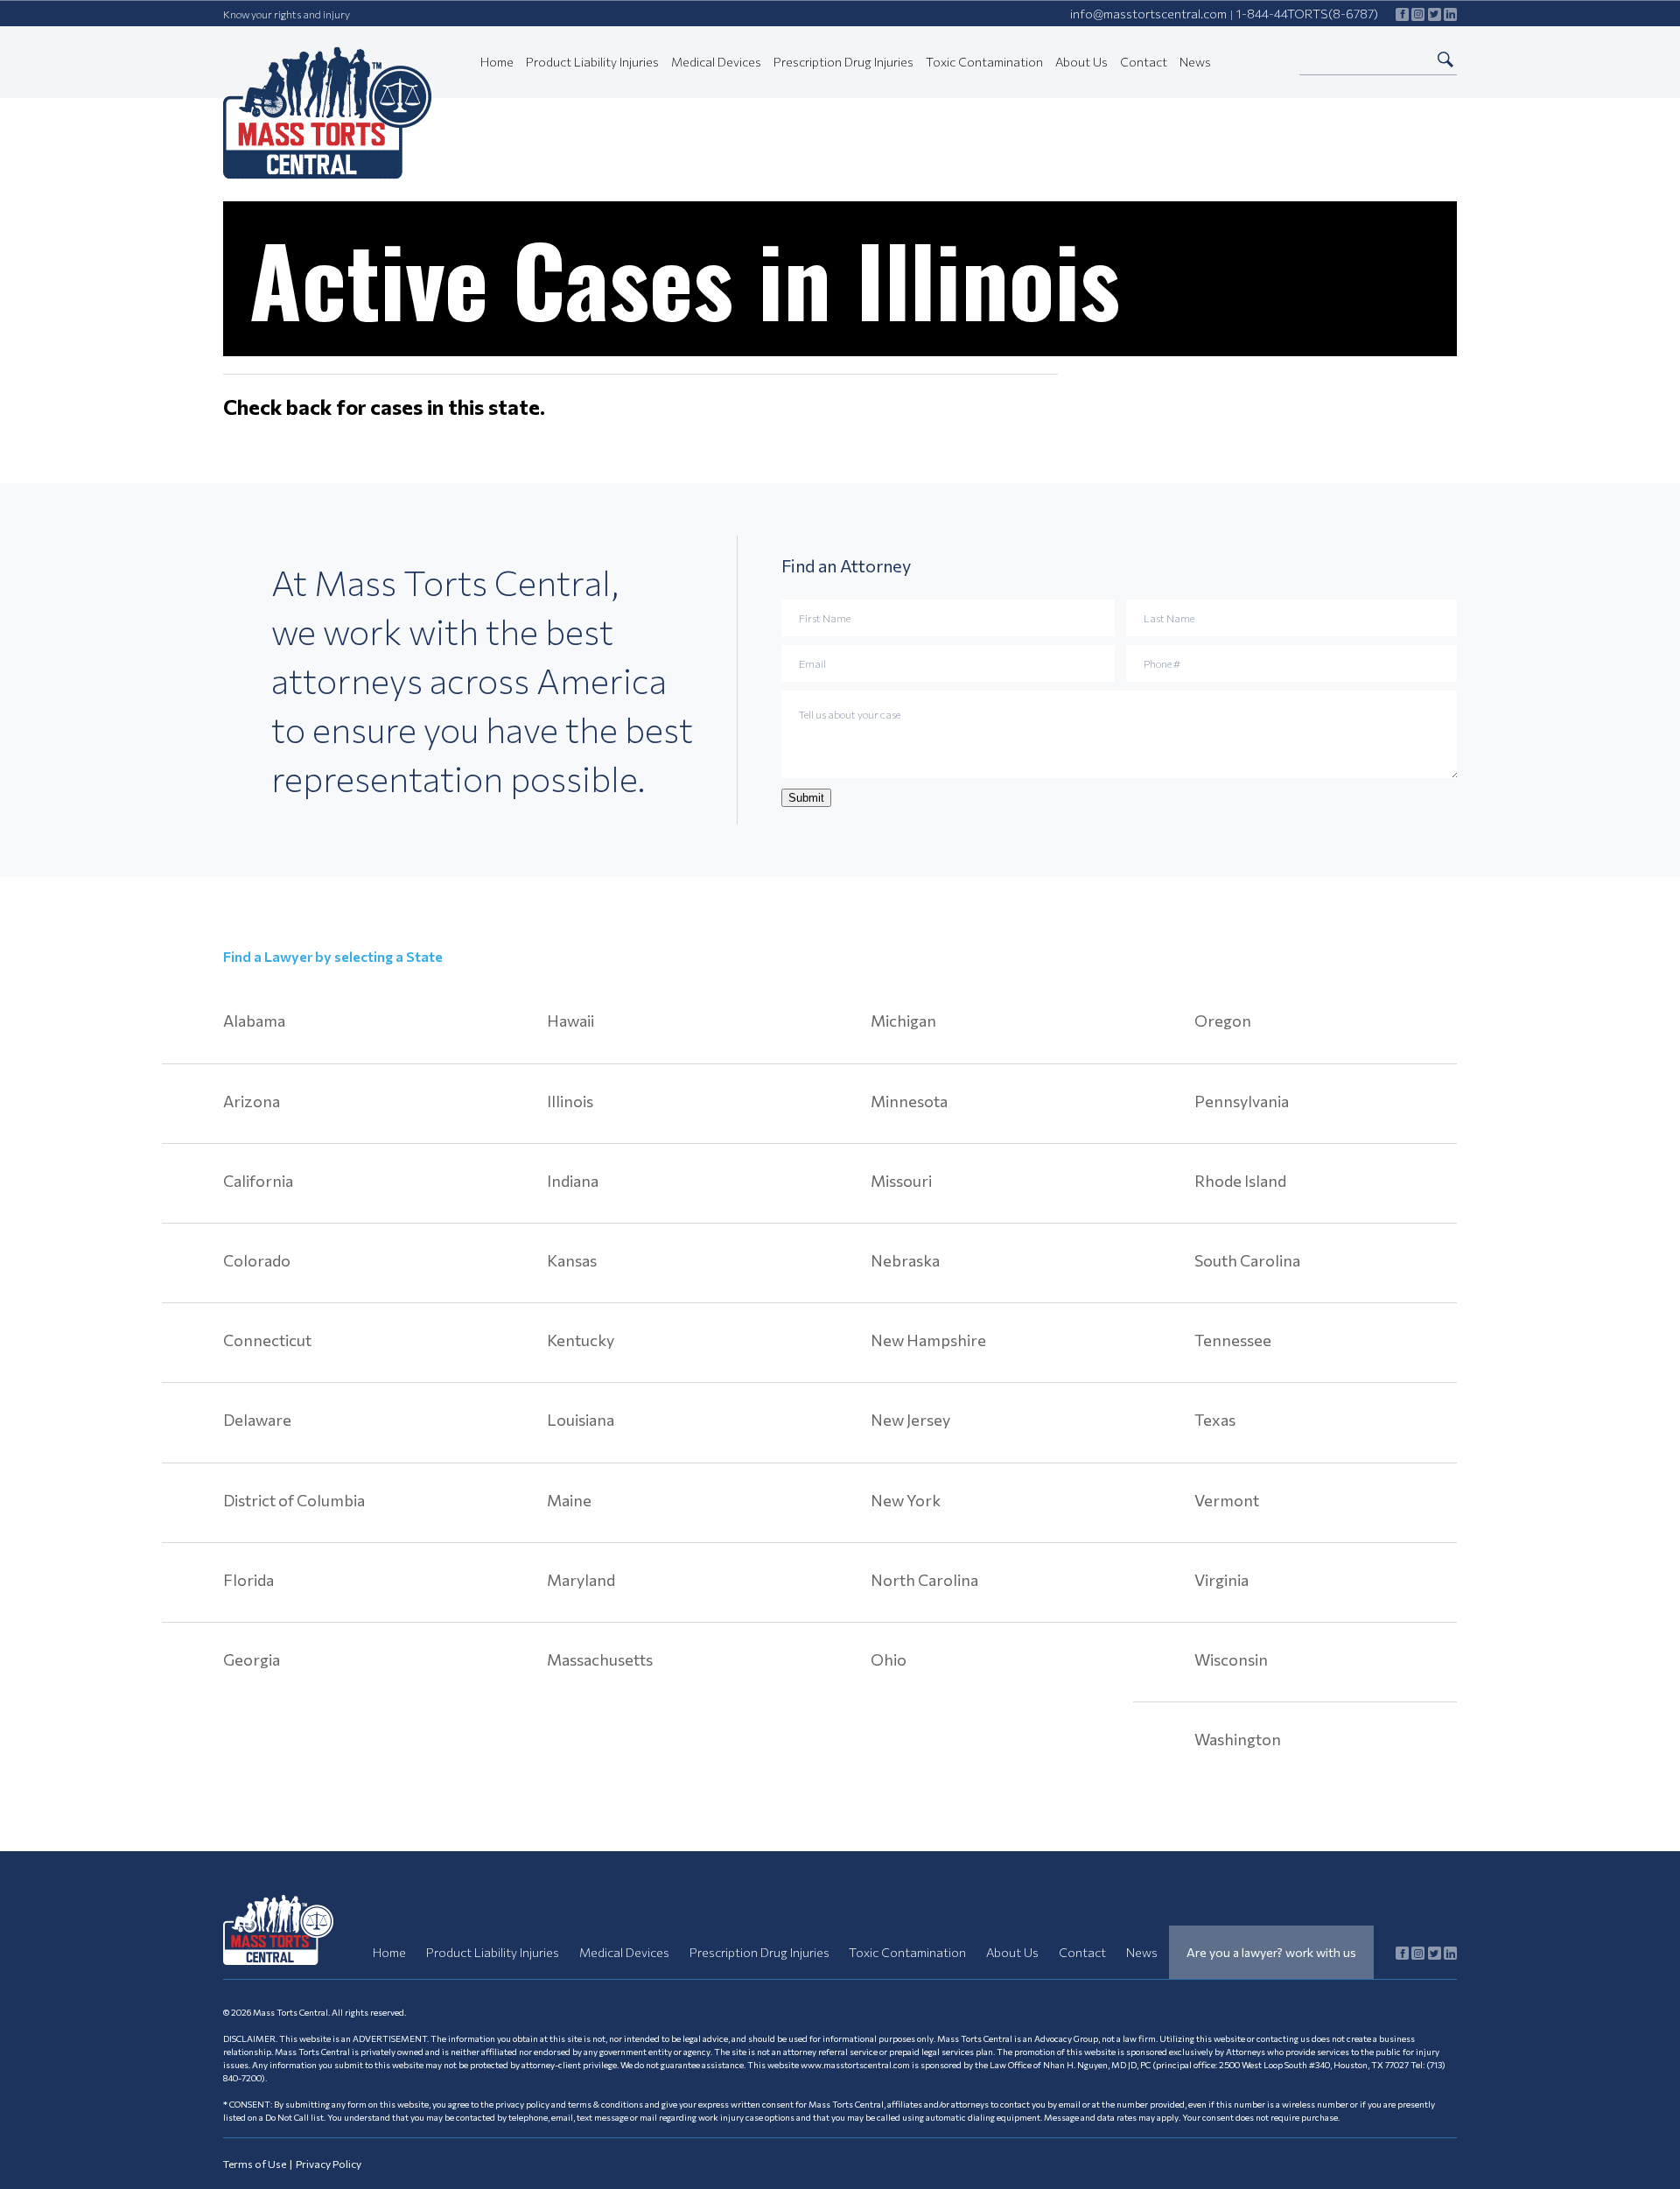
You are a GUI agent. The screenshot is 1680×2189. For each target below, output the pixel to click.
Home (497, 62)
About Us (1081, 62)
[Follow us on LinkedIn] (1450, 14)
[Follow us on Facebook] (1402, 14)
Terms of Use (255, 2164)
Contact (1144, 62)
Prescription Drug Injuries (843, 62)
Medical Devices (716, 62)
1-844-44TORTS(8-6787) (1307, 14)
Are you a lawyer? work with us (1271, 1952)
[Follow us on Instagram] (1418, 14)
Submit (806, 798)
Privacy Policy (329, 2164)
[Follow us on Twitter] (1435, 14)
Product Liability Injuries (592, 62)
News (1195, 62)
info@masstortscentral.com (1148, 14)
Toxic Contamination (984, 62)
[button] (1445, 59)
